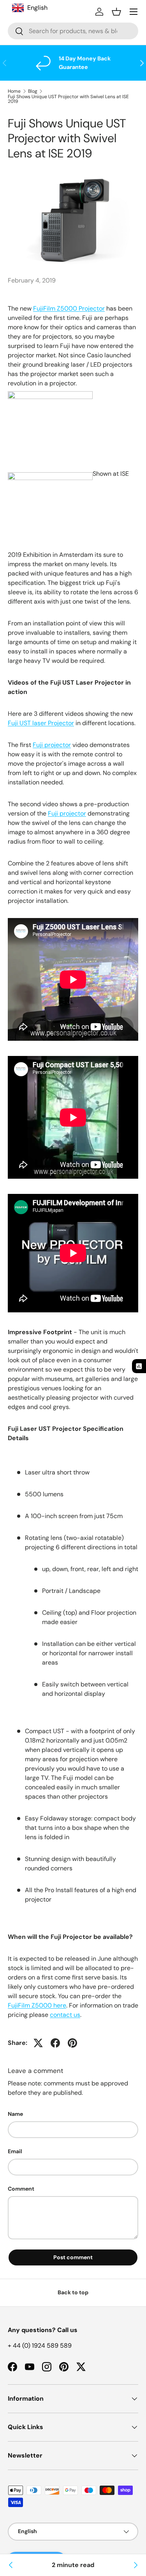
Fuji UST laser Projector (41, 723)
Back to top (73, 2292)
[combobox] (73, 31)
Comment (21, 2189)
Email (15, 2151)
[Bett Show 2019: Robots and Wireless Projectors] (11, 2565)
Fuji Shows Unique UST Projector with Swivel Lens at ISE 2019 (68, 99)
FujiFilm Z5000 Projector (69, 308)
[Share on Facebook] (55, 2043)
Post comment (73, 2257)
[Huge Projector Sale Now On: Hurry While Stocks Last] (135, 2565)
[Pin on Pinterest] (72, 2043)
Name (15, 2114)
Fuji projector (52, 745)
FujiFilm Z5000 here (37, 2005)
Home (14, 91)
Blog (33, 91)
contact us (65, 2015)
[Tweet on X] (38, 2043)
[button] (116, 12)
